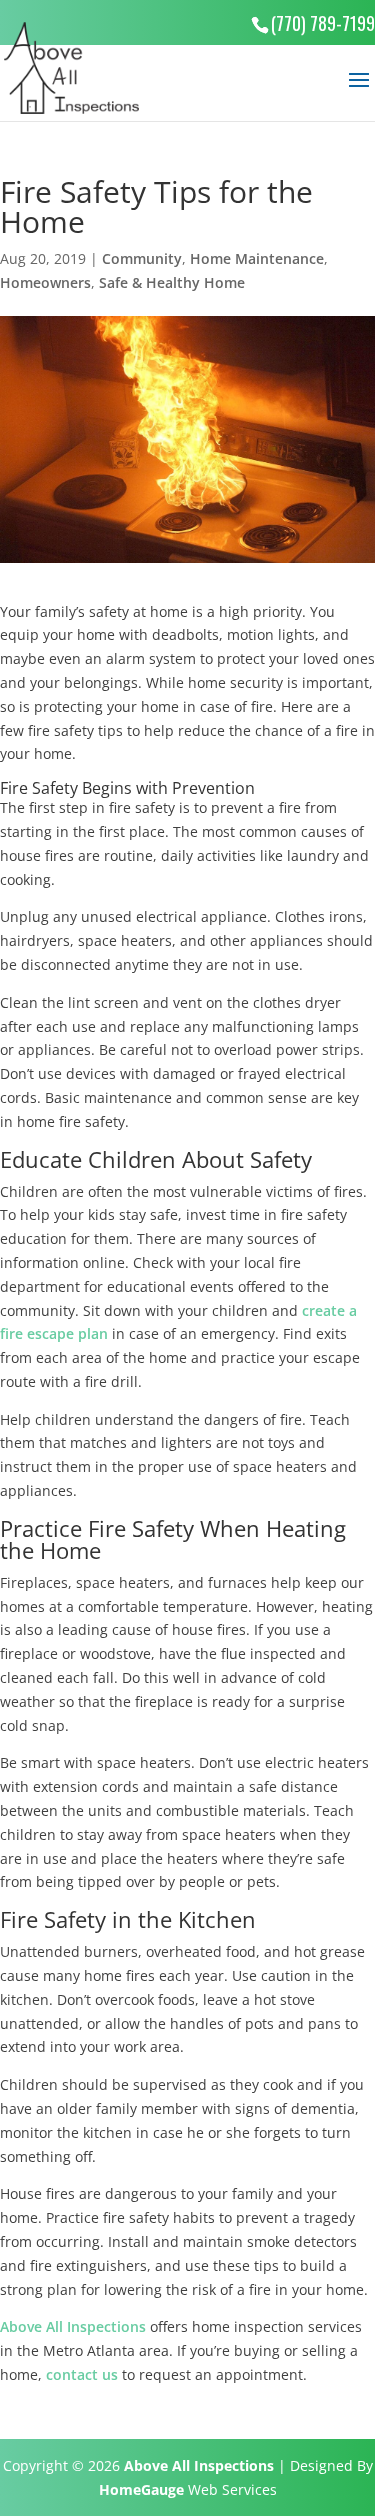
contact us (82, 2374)
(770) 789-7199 (323, 23)
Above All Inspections (73, 2326)
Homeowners (45, 282)
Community (142, 258)
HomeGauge (141, 2489)
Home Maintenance (257, 258)
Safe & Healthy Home (172, 282)
